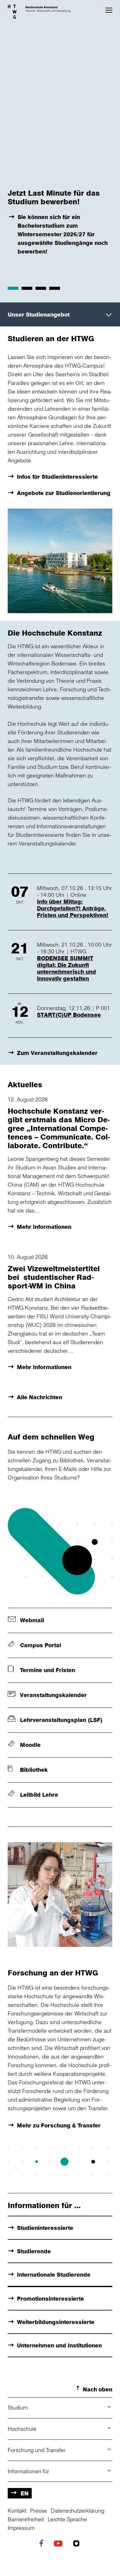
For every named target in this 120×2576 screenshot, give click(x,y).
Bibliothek (34, 1770)
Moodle (30, 1745)
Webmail (32, 1620)
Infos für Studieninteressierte (57, 477)
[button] (109, 10)
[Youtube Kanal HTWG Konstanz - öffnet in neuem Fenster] (60, 2544)
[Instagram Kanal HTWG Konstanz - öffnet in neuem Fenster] (78, 2544)
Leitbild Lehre (39, 1795)
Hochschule (22, 2429)
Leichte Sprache (67, 2519)
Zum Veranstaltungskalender (57, 1053)
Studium (18, 2407)
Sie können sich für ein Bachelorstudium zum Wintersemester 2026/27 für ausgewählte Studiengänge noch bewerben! (63, 234)
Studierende (34, 2251)
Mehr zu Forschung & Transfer (59, 2125)
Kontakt (17, 2510)
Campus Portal (40, 1645)
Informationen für (28, 2471)
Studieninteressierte (45, 2228)
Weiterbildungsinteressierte (56, 2322)
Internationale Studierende (54, 2274)
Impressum (21, 2528)
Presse (39, 2510)
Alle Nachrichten (40, 1397)
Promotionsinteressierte (50, 2298)
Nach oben (98, 2389)
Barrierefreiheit (26, 2519)
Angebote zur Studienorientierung (64, 493)
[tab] (13, 288)
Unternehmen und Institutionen (59, 2345)
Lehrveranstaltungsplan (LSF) (61, 1720)
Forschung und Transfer (37, 2450)
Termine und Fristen (48, 1670)
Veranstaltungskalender (53, 1695)
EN (25, 2493)
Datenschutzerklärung (78, 2510)
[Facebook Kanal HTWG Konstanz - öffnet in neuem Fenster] (43, 2544)
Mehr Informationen (44, 1227)
